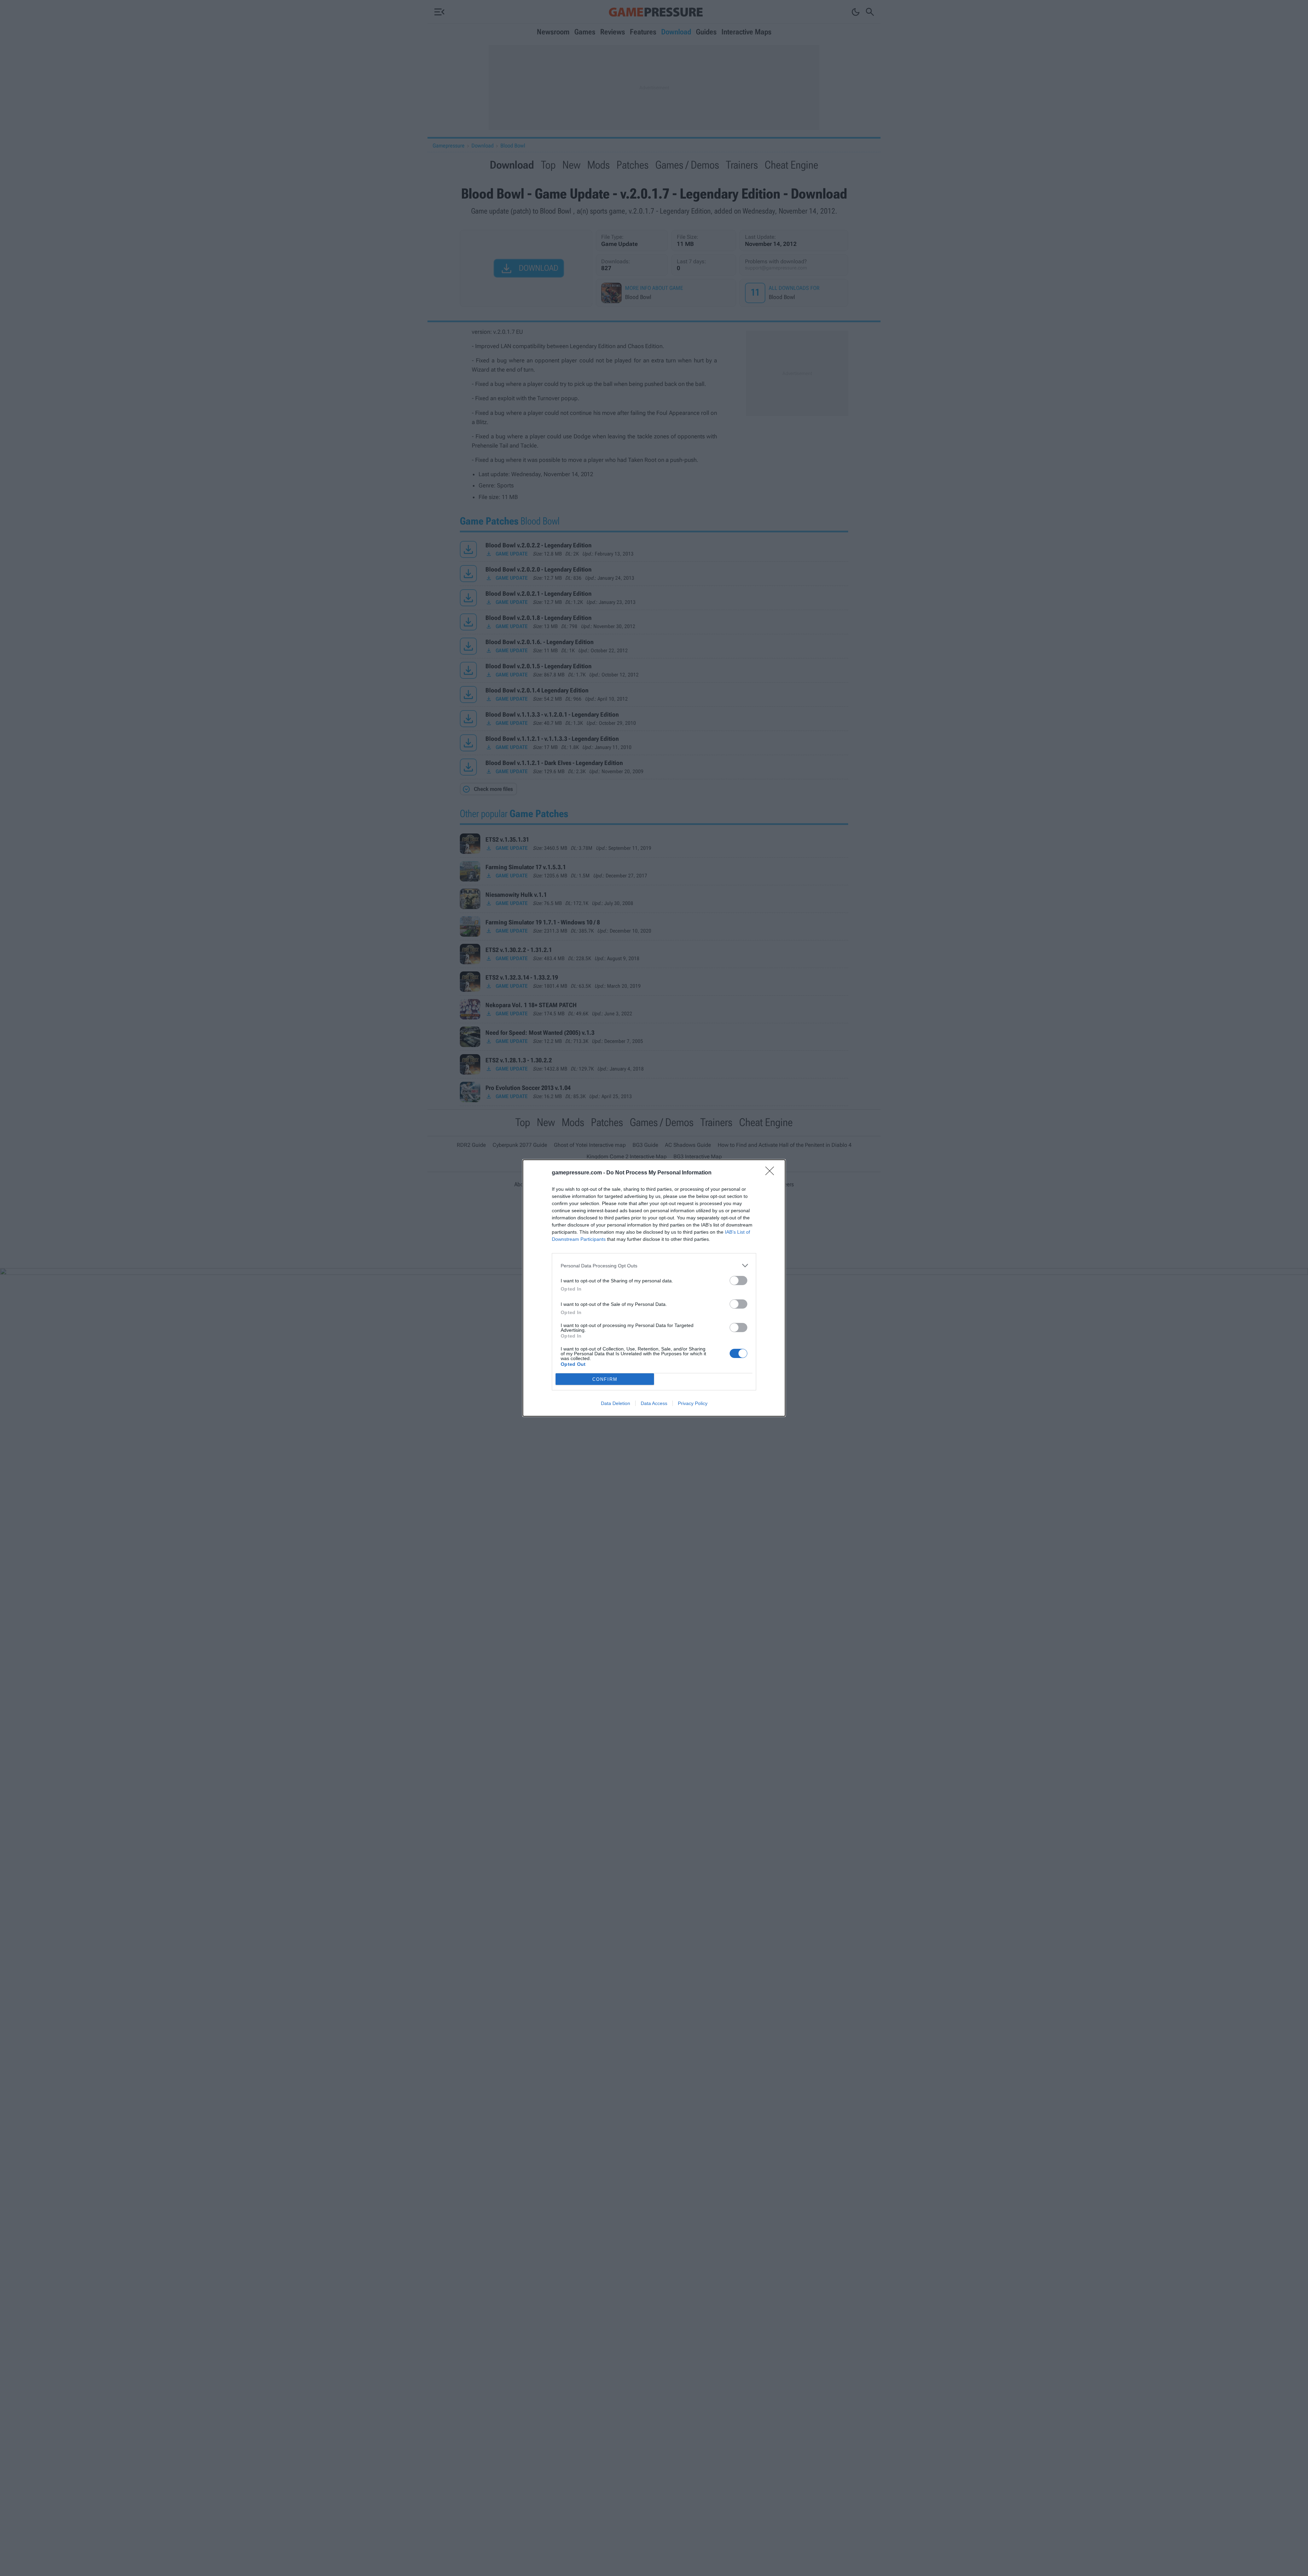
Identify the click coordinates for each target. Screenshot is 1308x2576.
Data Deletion (616, 1403)
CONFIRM (605, 1379)
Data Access (654, 1403)
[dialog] (654, 1288)
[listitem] (654, 1266)
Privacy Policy (693, 1403)
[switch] (738, 1281)
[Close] (772, 1173)
